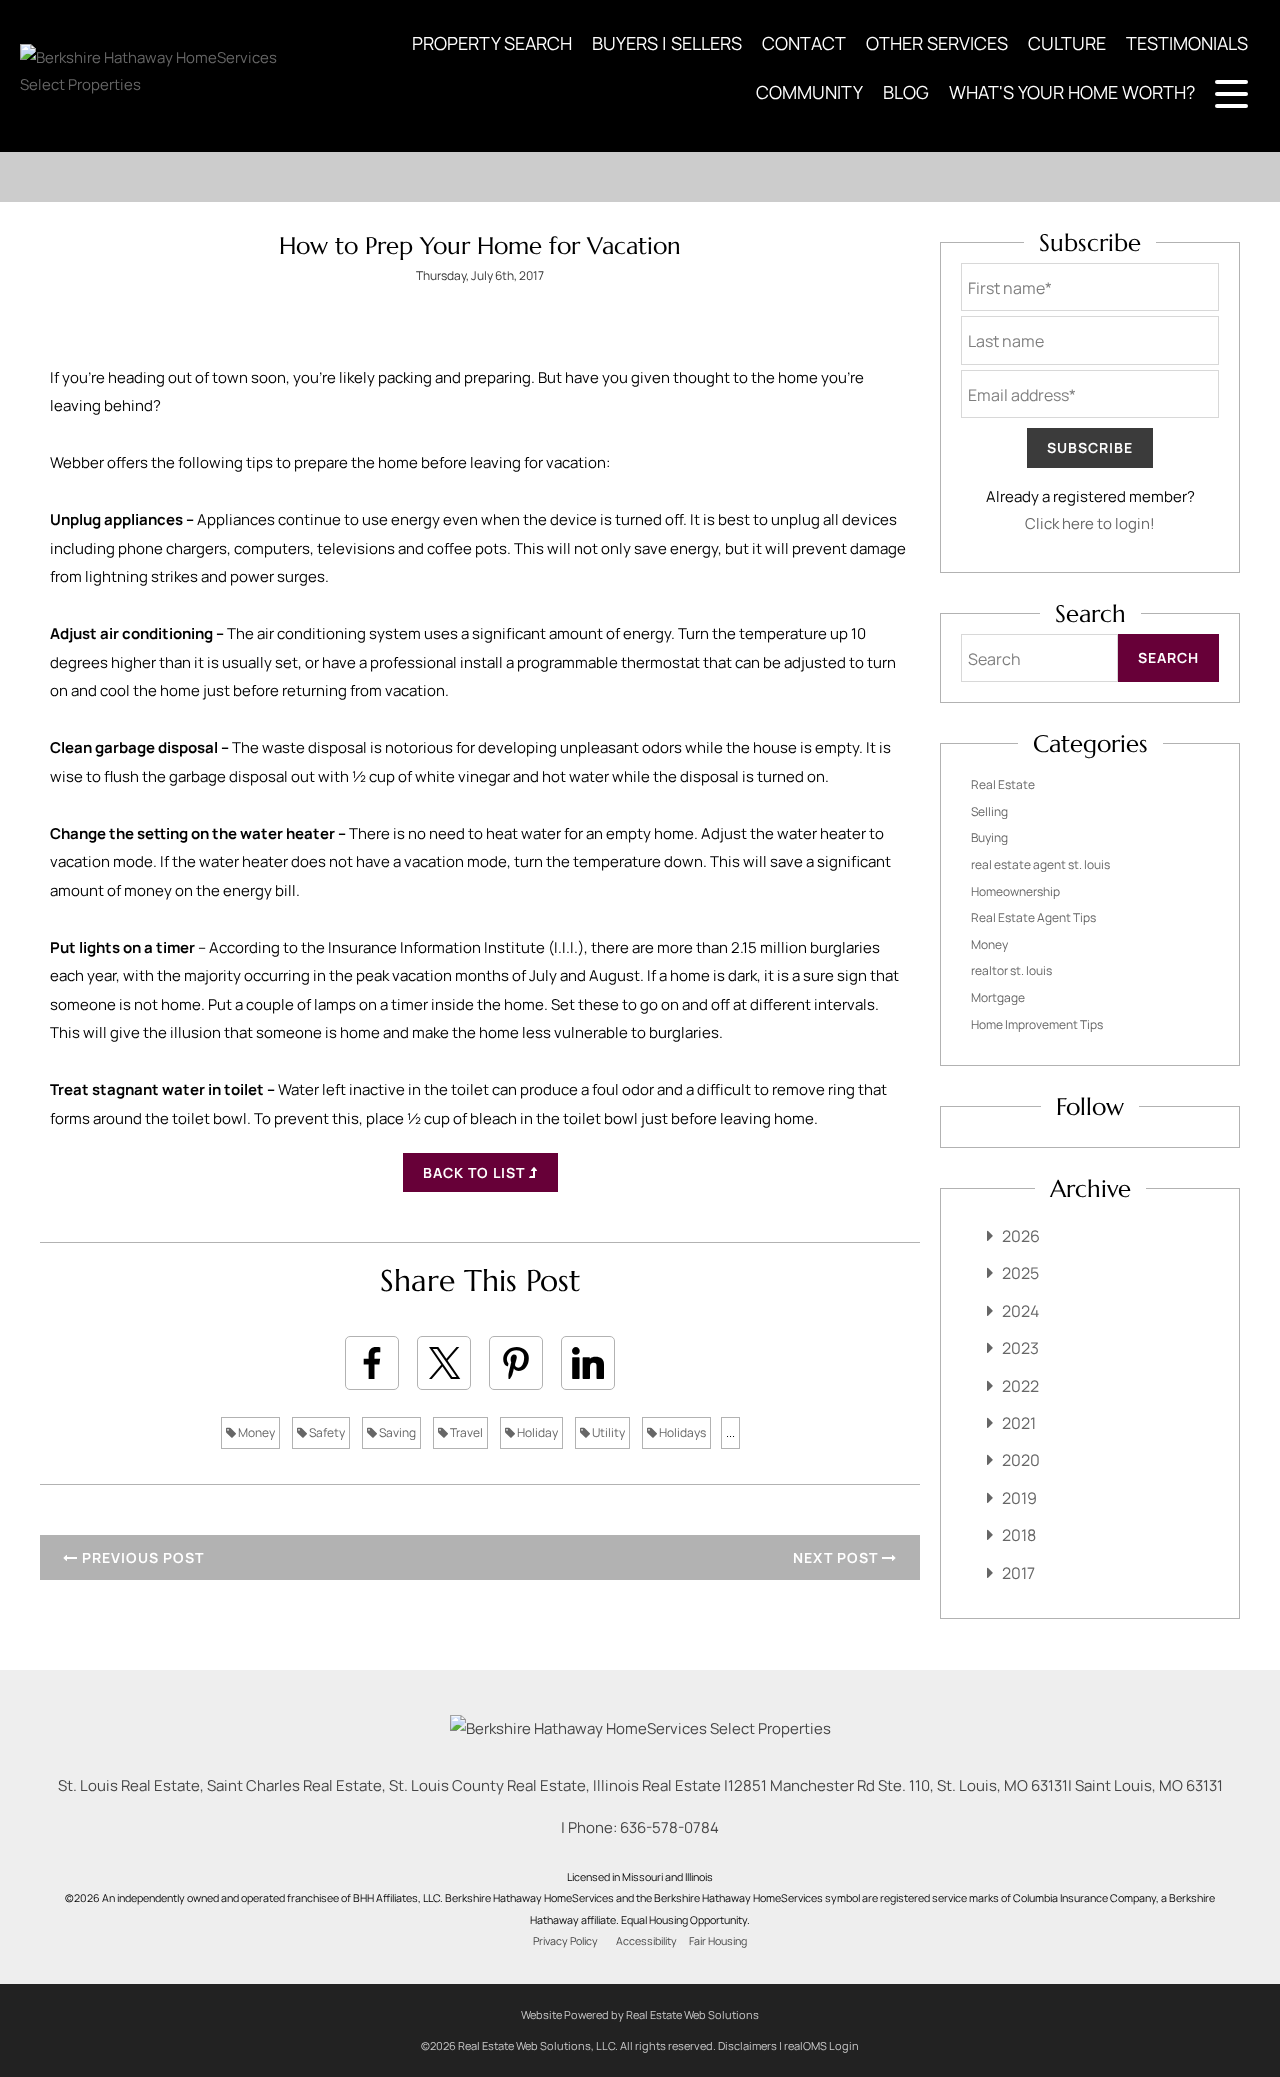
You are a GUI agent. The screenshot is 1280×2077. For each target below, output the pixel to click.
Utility (607, 1432)
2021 (1019, 1423)
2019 (1019, 1498)
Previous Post (141, 1557)
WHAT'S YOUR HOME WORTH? (1072, 92)
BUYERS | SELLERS (667, 43)
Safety (326, 1432)
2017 (1018, 1573)
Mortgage (998, 997)
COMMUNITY (809, 92)
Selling (989, 811)
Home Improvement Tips (1037, 1024)
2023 (1020, 1348)
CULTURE (1067, 43)
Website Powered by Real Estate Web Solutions (640, 2014)
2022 (1020, 1386)
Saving (396, 1432)
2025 (1020, 1273)
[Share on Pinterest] (516, 1363)
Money (255, 1432)
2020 (1021, 1460)
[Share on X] (444, 1363)
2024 (1020, 1311)
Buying (989, 837)
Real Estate (1003, 784)
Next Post (837, 1557)
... (730, 1432)
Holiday (536, 1432)
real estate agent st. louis (1040, 864)
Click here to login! (1090, 523)
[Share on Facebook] (372, 1363)
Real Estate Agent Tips (1033, 917)
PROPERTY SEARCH (492, 43)
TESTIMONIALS (1187, 43)
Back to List (476, 1172)
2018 (1019, 1535)
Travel (465, 1432)
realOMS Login (821, 2045)
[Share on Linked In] (588, 1363)
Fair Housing (718, 1941)
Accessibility (646, 1941)
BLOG (906, 92)
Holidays (681, 1432)
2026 (1021, 1236)
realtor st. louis (1011, 970)
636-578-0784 (669, 1827)
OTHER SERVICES (937, 43)
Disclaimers (747, 2045)
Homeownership (1015, 891)
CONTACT (804, 43)
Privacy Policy (565, 1941)
